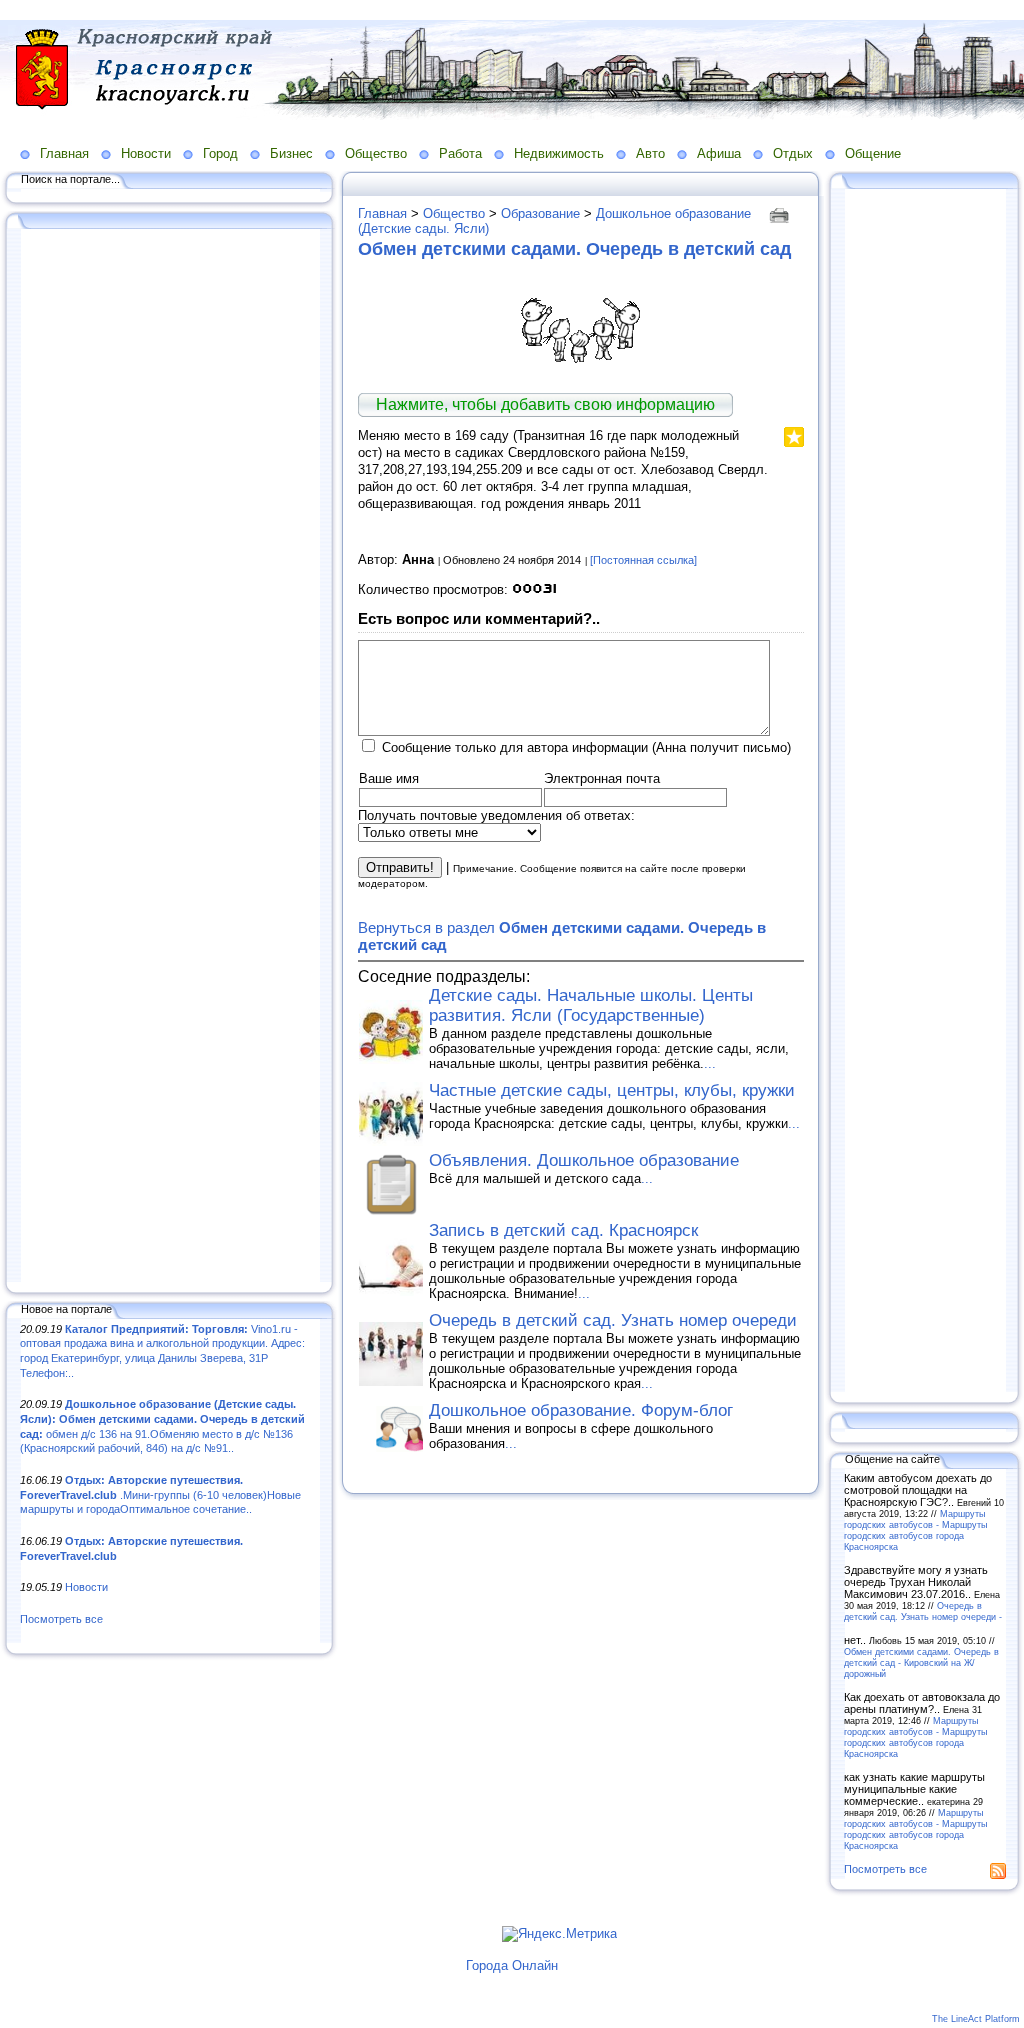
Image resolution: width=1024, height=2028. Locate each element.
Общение (873, 153)
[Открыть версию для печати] (781, 213)
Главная (64, 153)
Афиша (719, 153)
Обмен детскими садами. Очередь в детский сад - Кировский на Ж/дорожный (921, 1662)
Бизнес (291, 153)
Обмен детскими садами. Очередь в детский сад (574, 249)
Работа (460, 153)
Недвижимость (559, 153)
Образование (540, 213)
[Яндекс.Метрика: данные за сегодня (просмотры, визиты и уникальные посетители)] (559, 1934)
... (710, 1063)
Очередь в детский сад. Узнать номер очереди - (923, 1611)
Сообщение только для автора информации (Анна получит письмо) (586, 747)
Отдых (793, 153)
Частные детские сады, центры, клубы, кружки (612, 1090)
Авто (650, 153)
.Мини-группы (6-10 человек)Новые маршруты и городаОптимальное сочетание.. (160, 1494)
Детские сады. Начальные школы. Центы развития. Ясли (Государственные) (591, 1005)
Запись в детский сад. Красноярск (563, 1230)
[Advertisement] (170, 757)
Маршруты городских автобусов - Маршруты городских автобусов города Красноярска (915, 1530)
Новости (146, 153)
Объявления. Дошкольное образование (584, 1160)
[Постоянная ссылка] (643, 560)
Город (220, 153)
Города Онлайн (512, 1965)
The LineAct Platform (976, 2019)
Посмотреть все (61, 1619)
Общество (376, 153)
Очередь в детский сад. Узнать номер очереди (613, 1320)
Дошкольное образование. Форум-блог (581, 1410)
